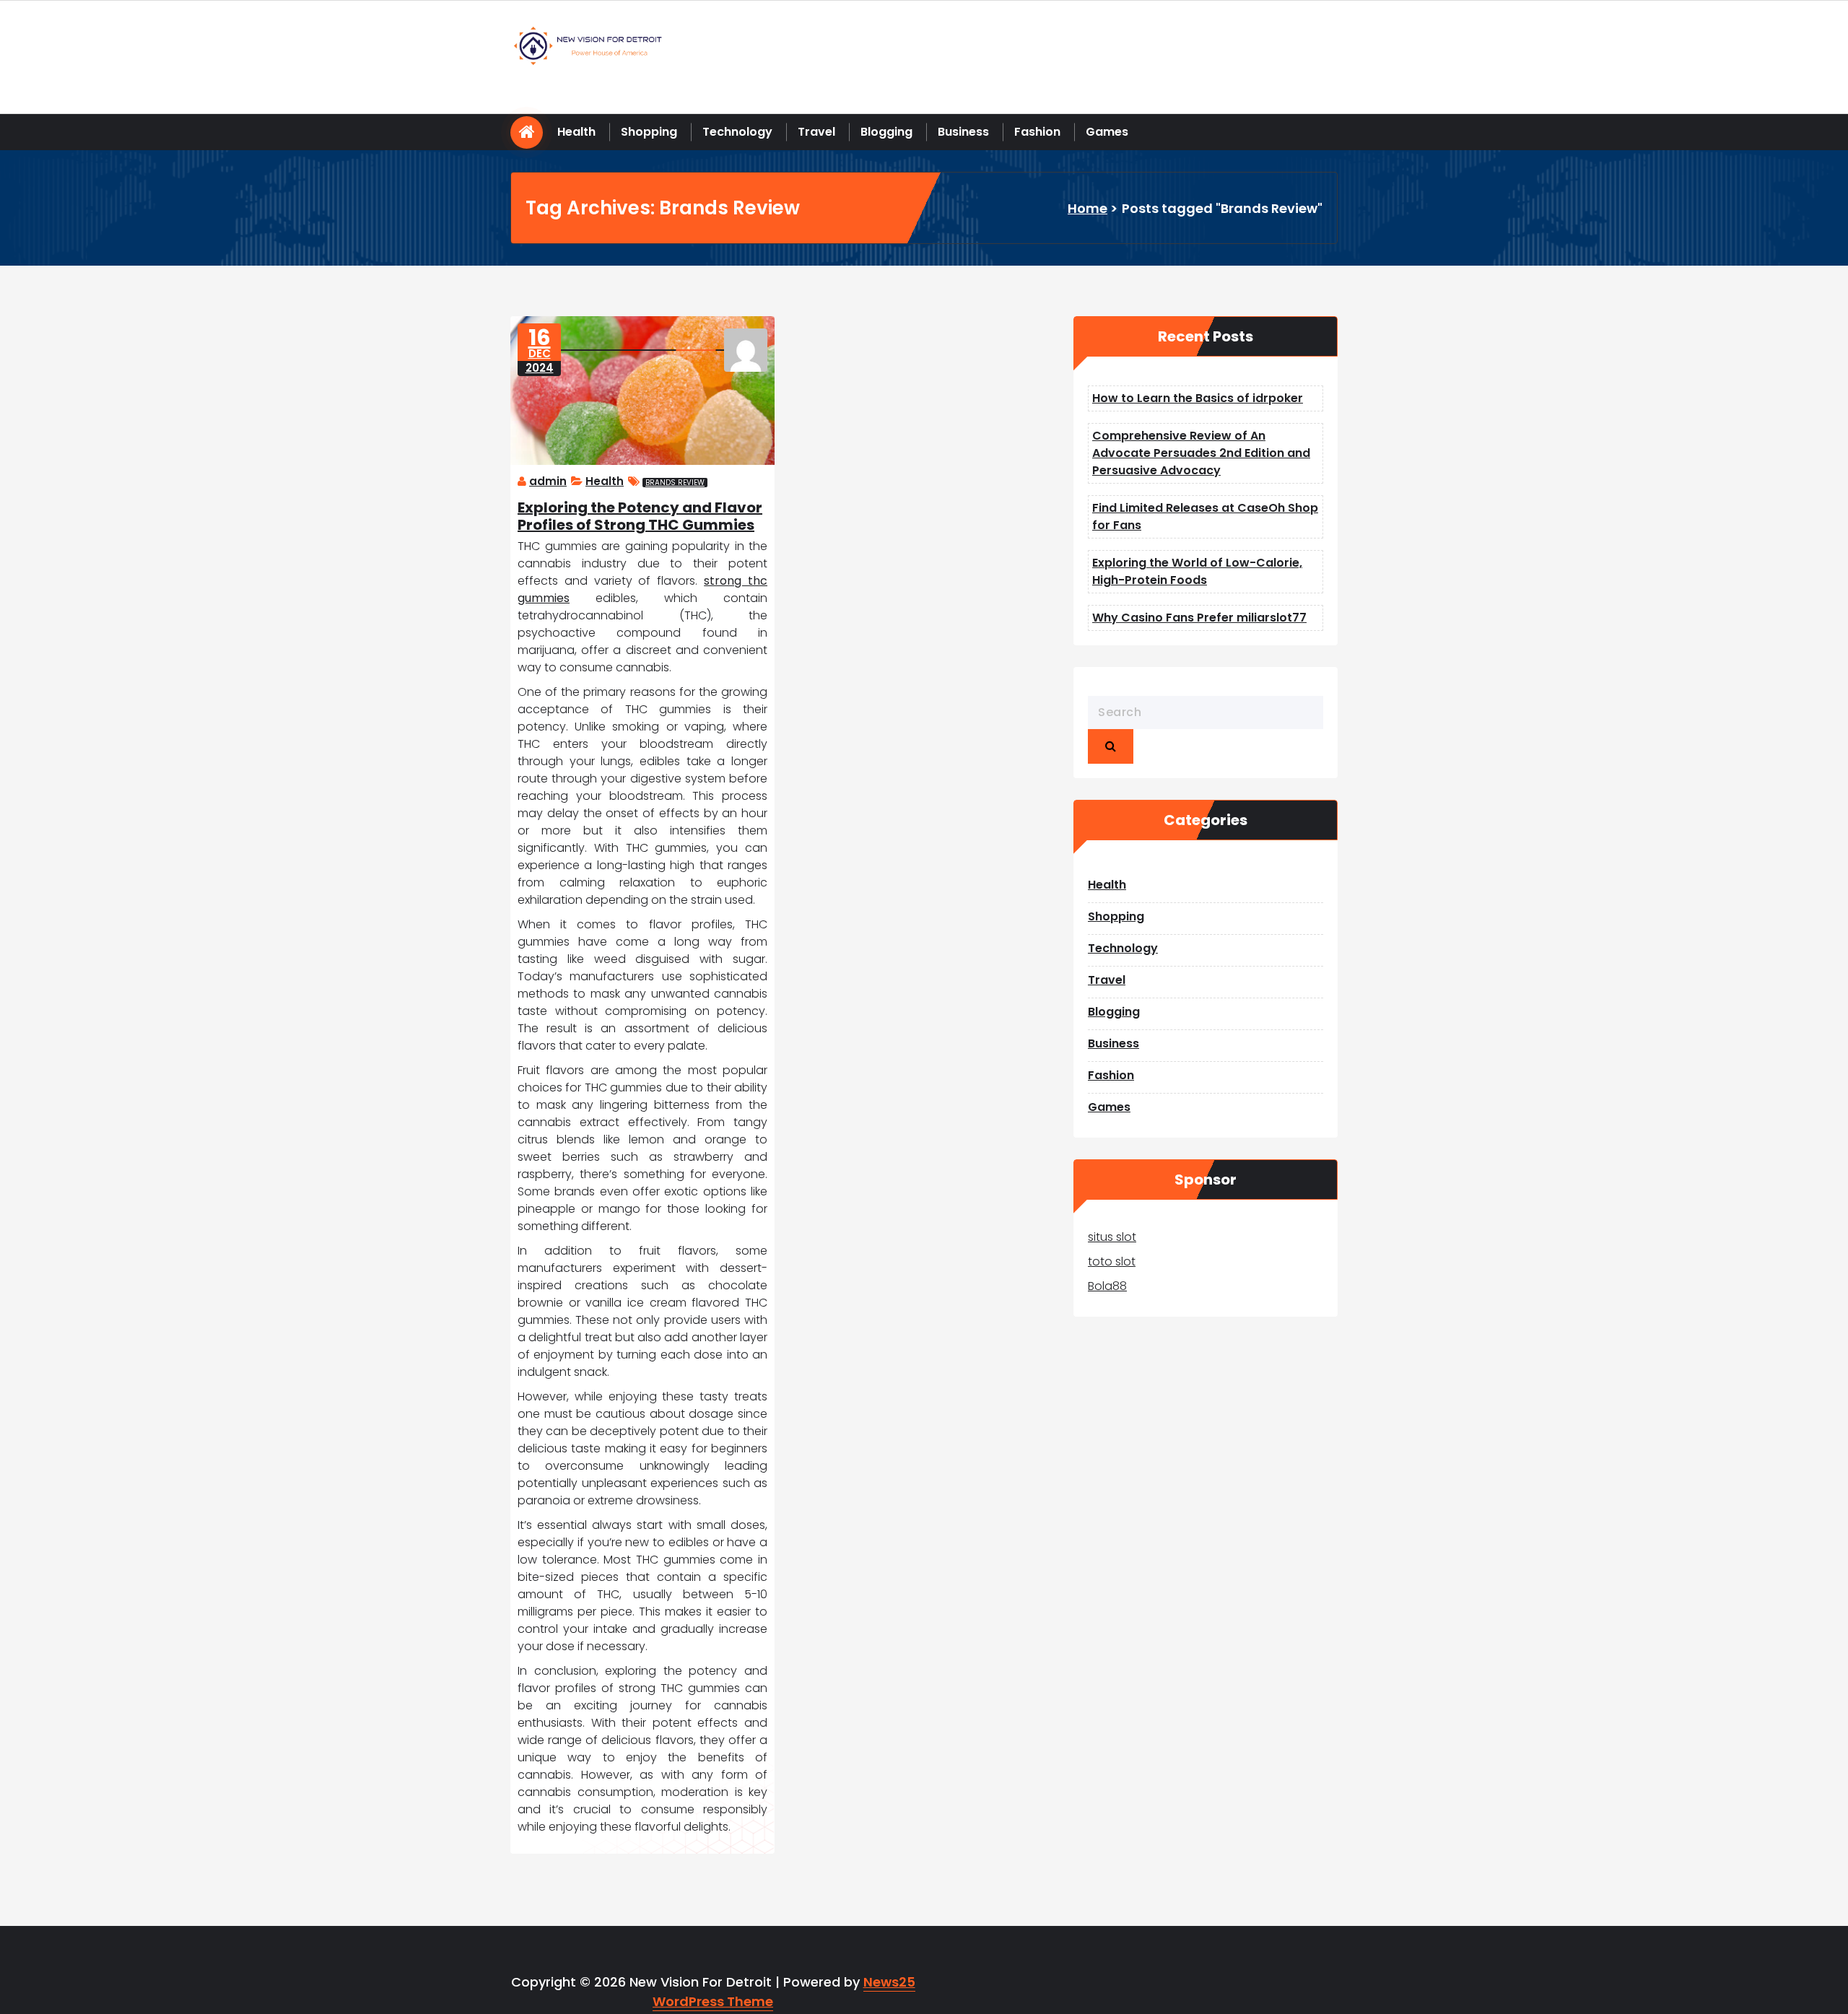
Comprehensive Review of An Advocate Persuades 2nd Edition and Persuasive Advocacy (1201, 453)
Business (963, 132)
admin (548, 481)
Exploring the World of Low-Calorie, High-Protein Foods (1197, 571)
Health (576, 132)
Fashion (1037, 132)
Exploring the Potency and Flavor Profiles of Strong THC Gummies (640, 516)
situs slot (1112, 1237)
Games (1107, 132)
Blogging (886, 132)
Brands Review (675, 483)
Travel (816, 132)
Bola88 (1107, 1286)
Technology (737, 132)
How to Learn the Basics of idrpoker (1198, 398)
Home (1088, 208)
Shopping (649, 132)
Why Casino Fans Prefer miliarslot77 (1199, 618)
